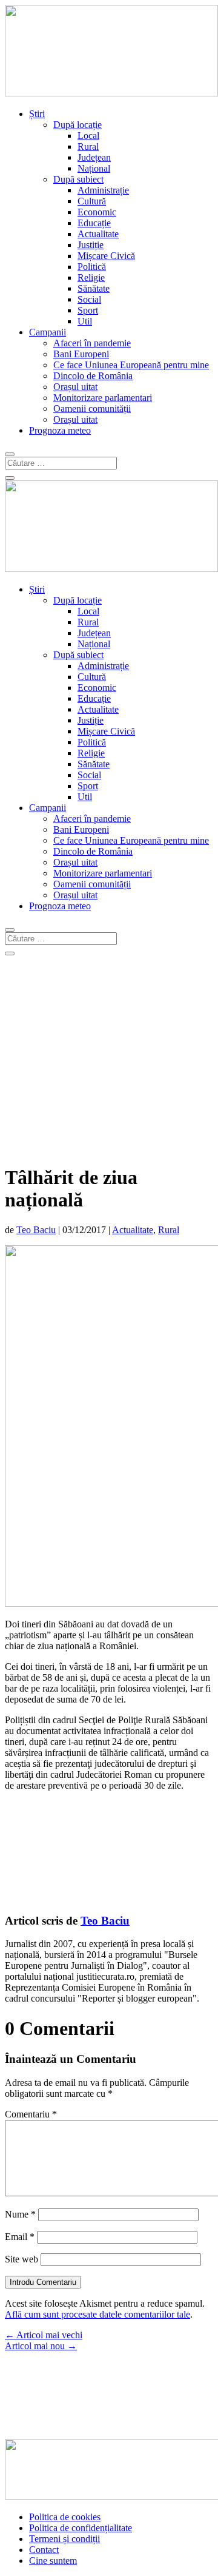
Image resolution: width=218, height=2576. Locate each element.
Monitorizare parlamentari (103, 398)
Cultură (92, 201)
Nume (20, 2214)
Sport (88, 310)
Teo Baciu (36, 1230)
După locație (78, 125)
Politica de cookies (65, 2517)
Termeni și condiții (64, 2539)
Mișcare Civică (106, 256)
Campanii (48, 332)
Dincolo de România (93, 376)
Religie (91, 277)
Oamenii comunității (92, 409)
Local (88, 136)
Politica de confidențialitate (81, 2528)
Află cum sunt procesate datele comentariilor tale (97, 2314)
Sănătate (94, 288)
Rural (88, 146)
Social (89, 299)
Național (94, 168)
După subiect (78, 179)
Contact (44, 2550)
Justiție (91, 245)
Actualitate (98, 234)
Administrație (103, 190)
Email (20, 2237)
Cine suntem (53, 2561)
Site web (21, 2259)
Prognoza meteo (60, 430)
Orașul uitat (75, 387)
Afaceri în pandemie (92, 343)
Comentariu (31, 2114)
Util (85, 321)
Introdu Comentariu (43, 2282)
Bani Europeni (81, 354)
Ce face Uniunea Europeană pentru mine (131, 365)
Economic (97, 212)
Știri (37, 114)
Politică (92, 267)
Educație (94, 223)
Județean (94, 157)
